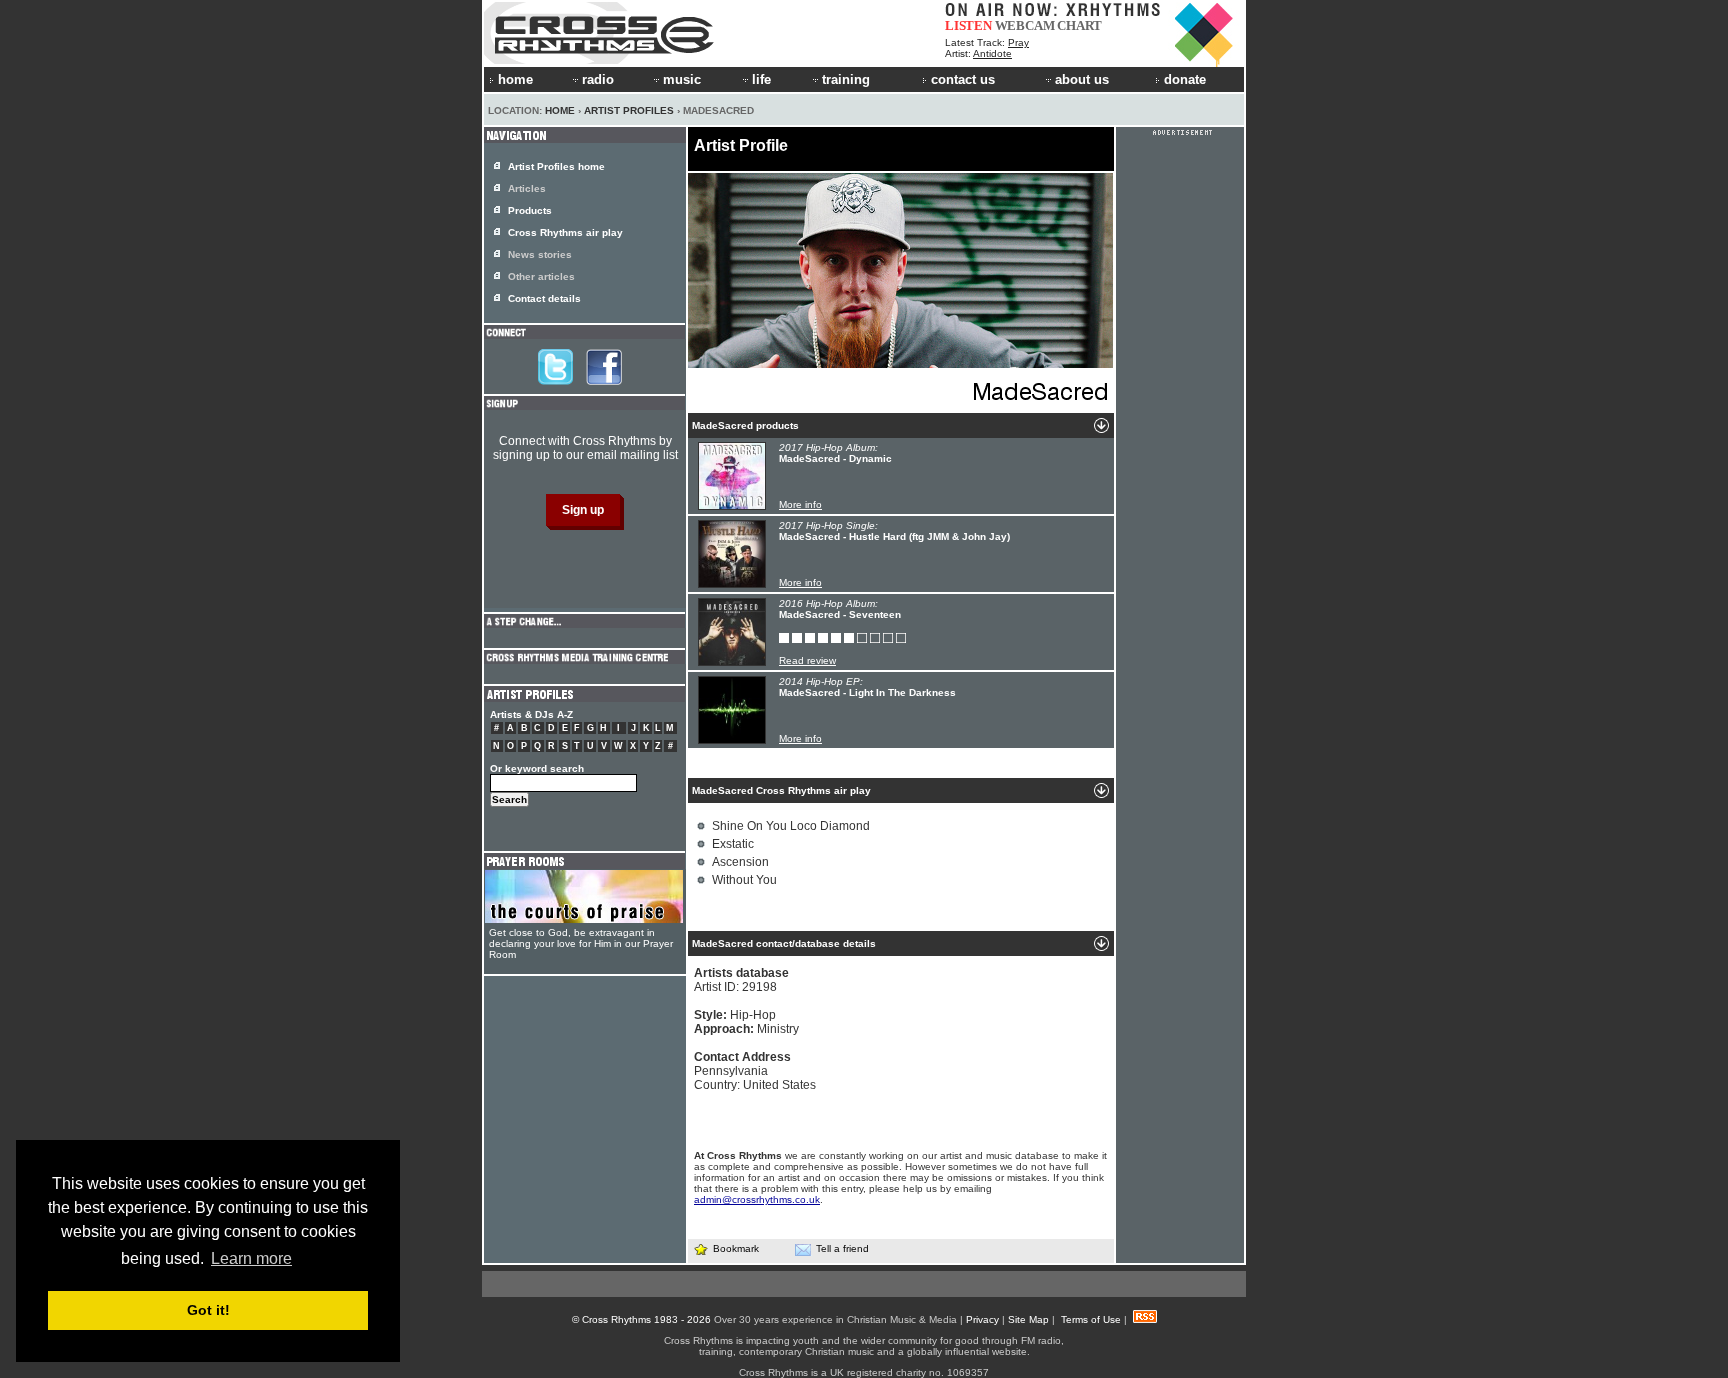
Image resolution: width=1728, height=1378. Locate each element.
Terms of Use (1091, 1319)
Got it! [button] (208, 1310)
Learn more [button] (251, 1258)
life (761, 79)
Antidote (992, 53)
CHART (1079, 25)
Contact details (544, 298)
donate (1185, 79)
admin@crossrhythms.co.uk (757, 1199)
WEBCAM (1025, 25)
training (846, 79)
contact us (963, 79)
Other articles (541, 276)
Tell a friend (842, 1248)
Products (530, 210)
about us (1082, 79)
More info (800, 504)
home (515, 79)
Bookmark (736, 1248)
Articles (527, 188)
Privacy (982, 1319)
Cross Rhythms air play (565, 232)
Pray (1018, 42)
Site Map (1028, 1319)
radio (598, 79)
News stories (540, 254)
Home (560, 110)
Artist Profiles (629, 110)
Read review (807, 660)
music (682, 79)
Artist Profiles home (556, 166)
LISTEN (968, 25)
